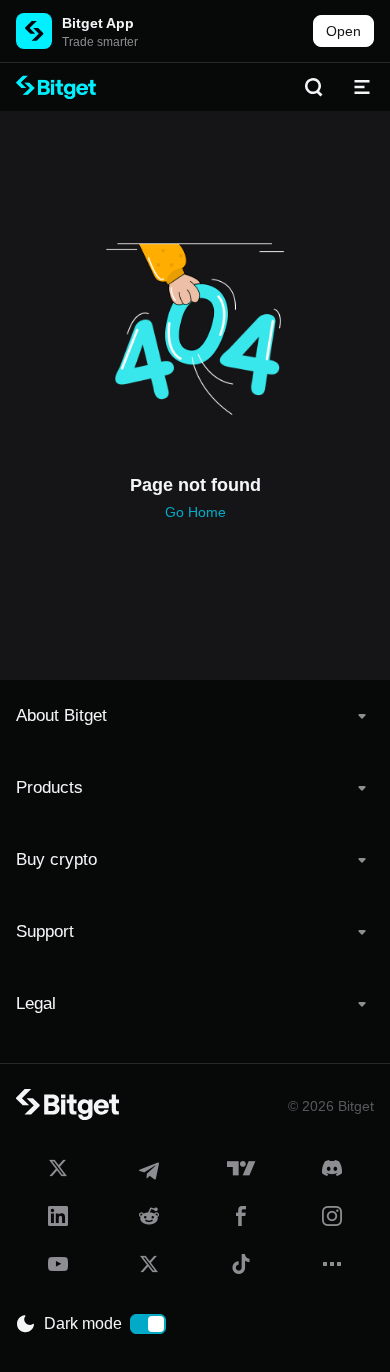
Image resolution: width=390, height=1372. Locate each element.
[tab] (195, 716)
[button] (195, 716)
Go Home (195, 512)
